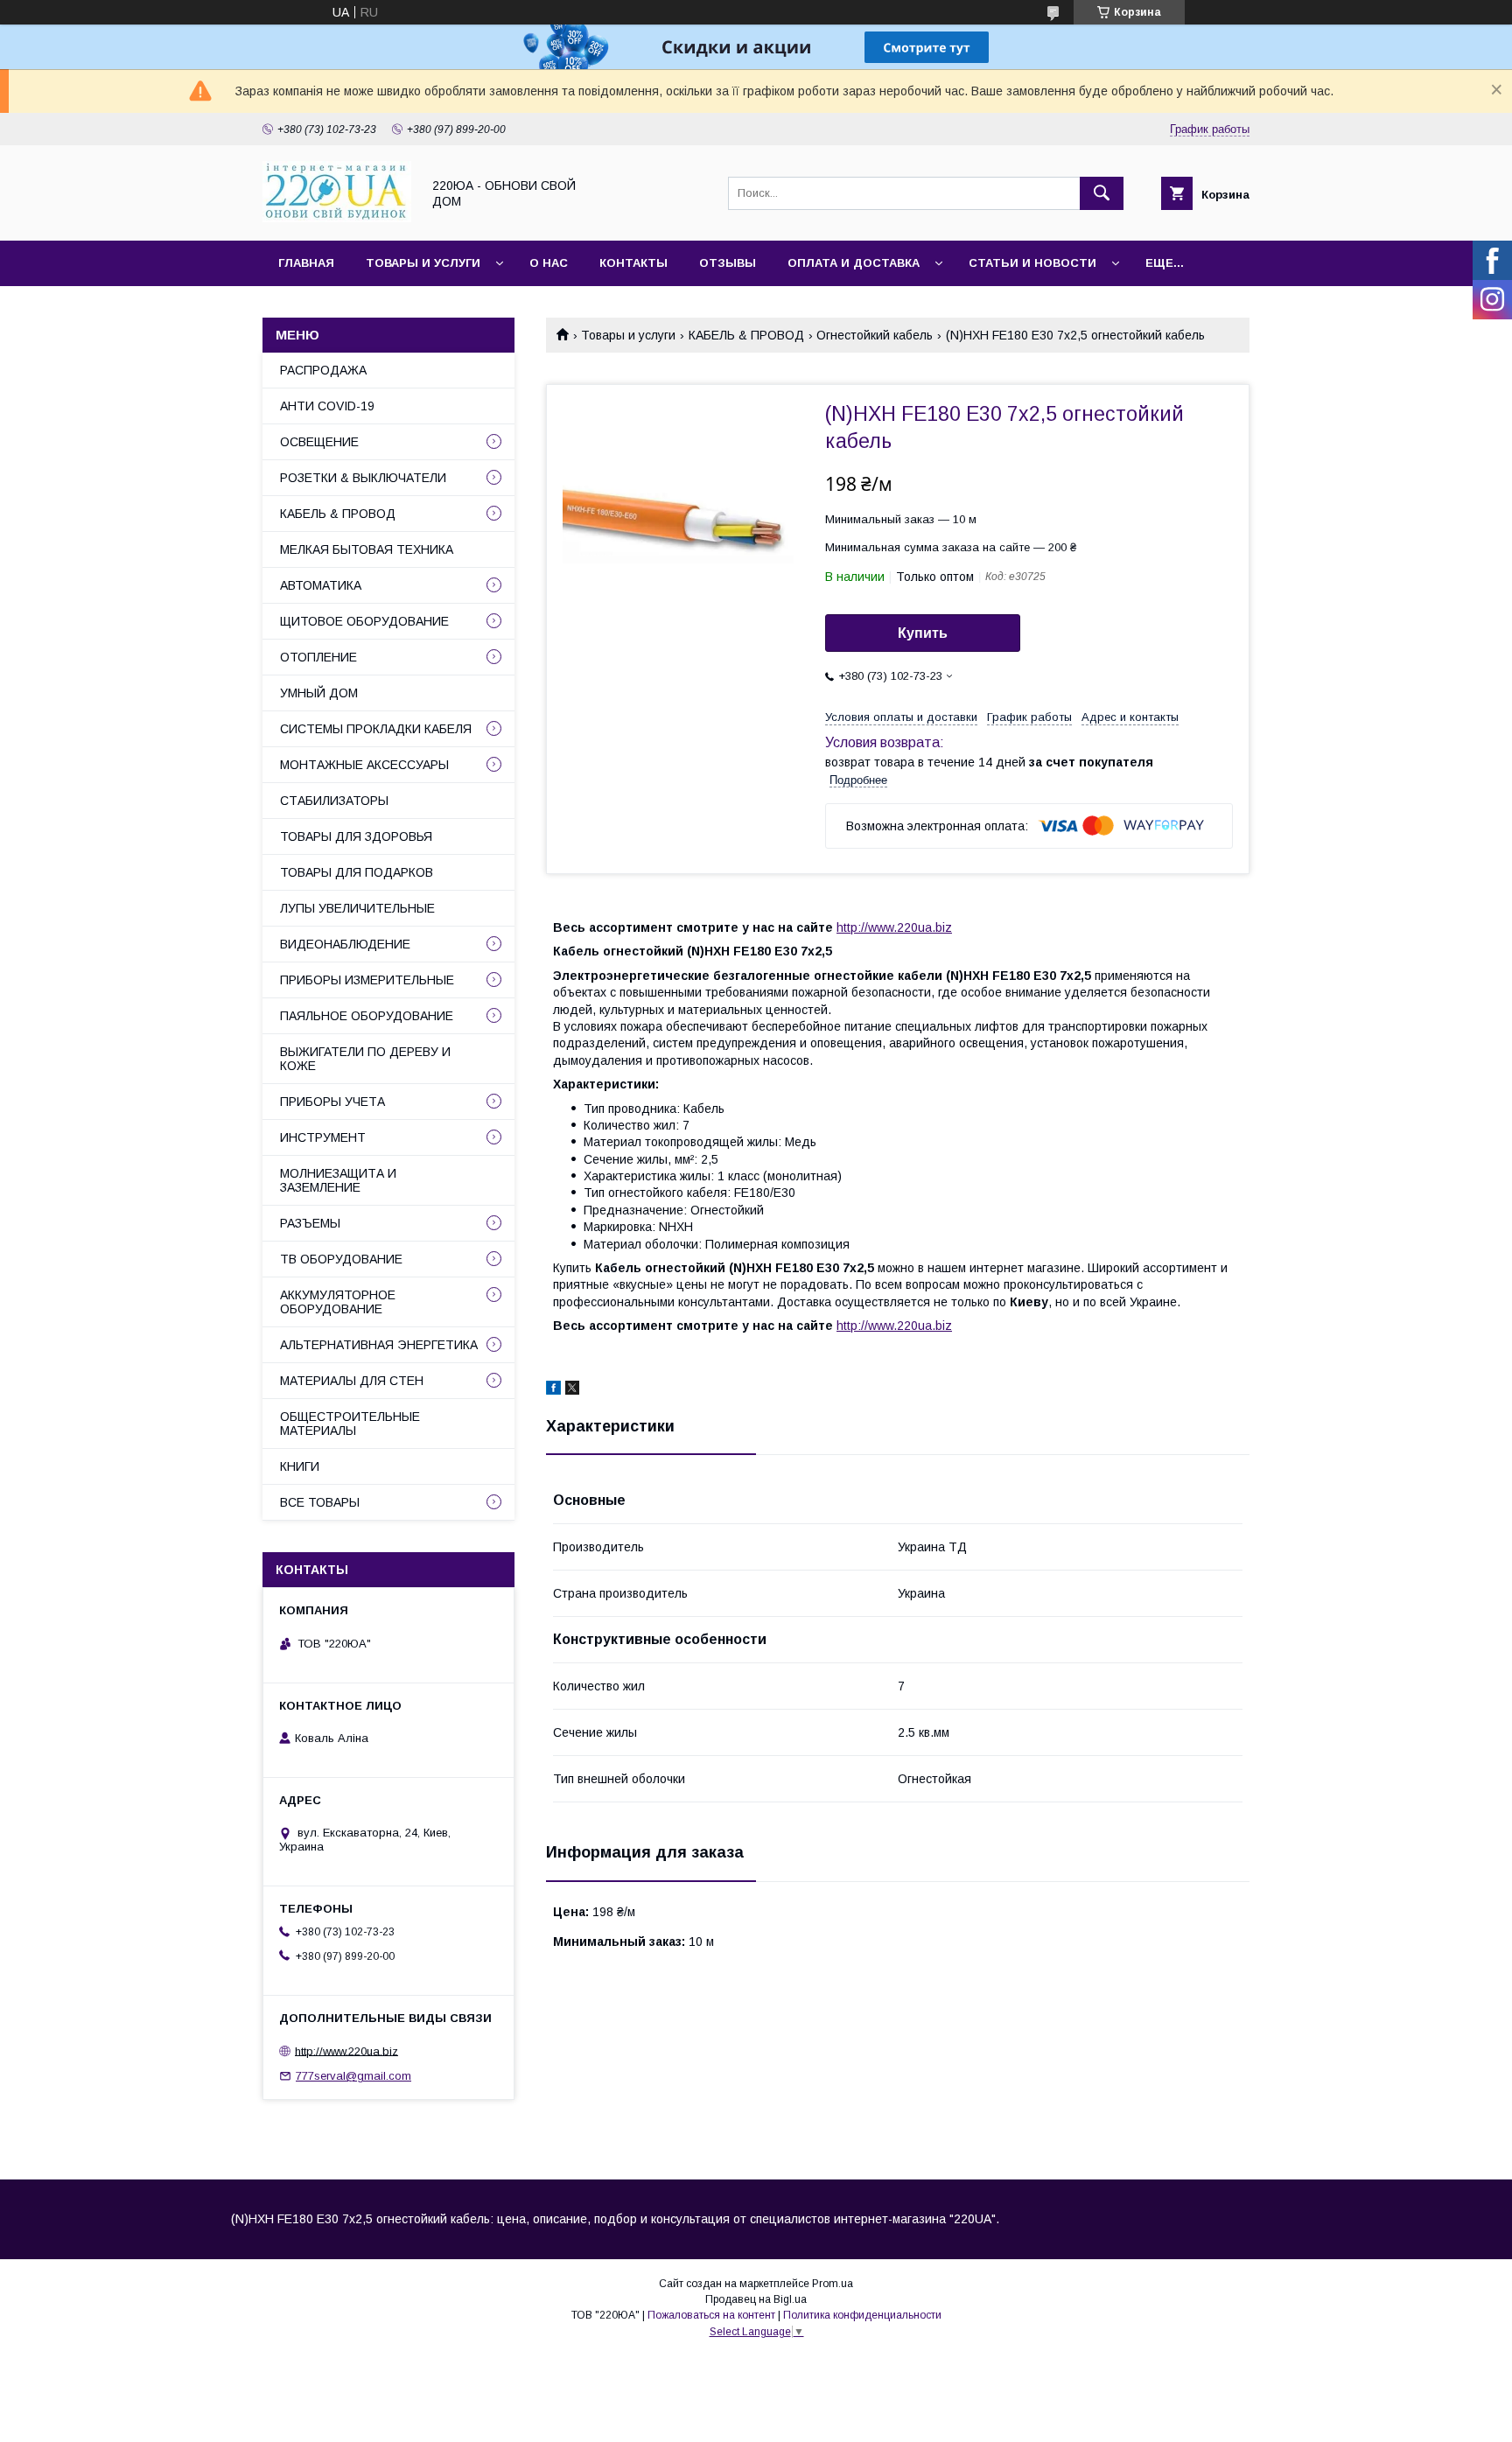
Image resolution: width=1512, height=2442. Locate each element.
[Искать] (1102, 193)
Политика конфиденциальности (862, 2315)
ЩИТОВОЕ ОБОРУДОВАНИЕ (364, 621)
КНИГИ (300, 1466)
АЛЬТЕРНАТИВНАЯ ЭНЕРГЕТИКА (379, 1345)
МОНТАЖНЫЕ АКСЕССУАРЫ (364, 765)
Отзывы (728, 263)
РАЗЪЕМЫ (310, 1223)
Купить (923, 633)
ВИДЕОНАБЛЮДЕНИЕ (345, 944)
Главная (306, 263)
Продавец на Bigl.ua (756, 2299)
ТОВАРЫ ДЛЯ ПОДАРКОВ (357, 872)
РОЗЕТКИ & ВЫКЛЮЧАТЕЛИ (363, 478)
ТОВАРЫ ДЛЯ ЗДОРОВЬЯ (356, 836)
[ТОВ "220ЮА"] (337, 218)
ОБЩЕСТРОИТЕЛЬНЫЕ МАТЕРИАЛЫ (350, 1424)
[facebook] (553, 1390)
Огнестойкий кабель (875, 335)
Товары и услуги (423, 263)
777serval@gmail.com (353, 2076)
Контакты (633, 263)
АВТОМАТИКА (321, 585)
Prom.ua (833, 2284)
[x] (572, 1390)
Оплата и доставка (854, 263)
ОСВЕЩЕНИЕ (319, 442)
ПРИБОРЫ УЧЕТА (332, 1102)
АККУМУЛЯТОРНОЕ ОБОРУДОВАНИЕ (338, 1302)
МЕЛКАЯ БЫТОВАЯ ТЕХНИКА (367, 549)
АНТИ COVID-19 (327, 406)
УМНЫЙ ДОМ (319, 693)
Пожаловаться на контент (711, 2315)
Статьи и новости (1032, 263)
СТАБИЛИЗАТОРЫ (334, 801)
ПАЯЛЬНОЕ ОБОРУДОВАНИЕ (367, 1016)
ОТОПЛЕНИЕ (318, 657)
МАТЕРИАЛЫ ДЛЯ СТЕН (352, 1381)
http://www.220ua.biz (894, 927)
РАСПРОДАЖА (323, 370)
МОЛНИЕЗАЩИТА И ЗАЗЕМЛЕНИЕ (338, 1180)
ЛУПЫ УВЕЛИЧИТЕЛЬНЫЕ (357, 908)
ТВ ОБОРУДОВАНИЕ (341, 1259)
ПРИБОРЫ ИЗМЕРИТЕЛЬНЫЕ (367, 980)
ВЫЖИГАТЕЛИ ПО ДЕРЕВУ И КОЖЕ (365, 1059)
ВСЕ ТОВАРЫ (320, 1502)
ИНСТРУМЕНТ (323, 1137)
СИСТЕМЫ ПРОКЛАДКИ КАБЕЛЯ (376, 729)
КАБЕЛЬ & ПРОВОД (746, 335)
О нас (549, 263)
